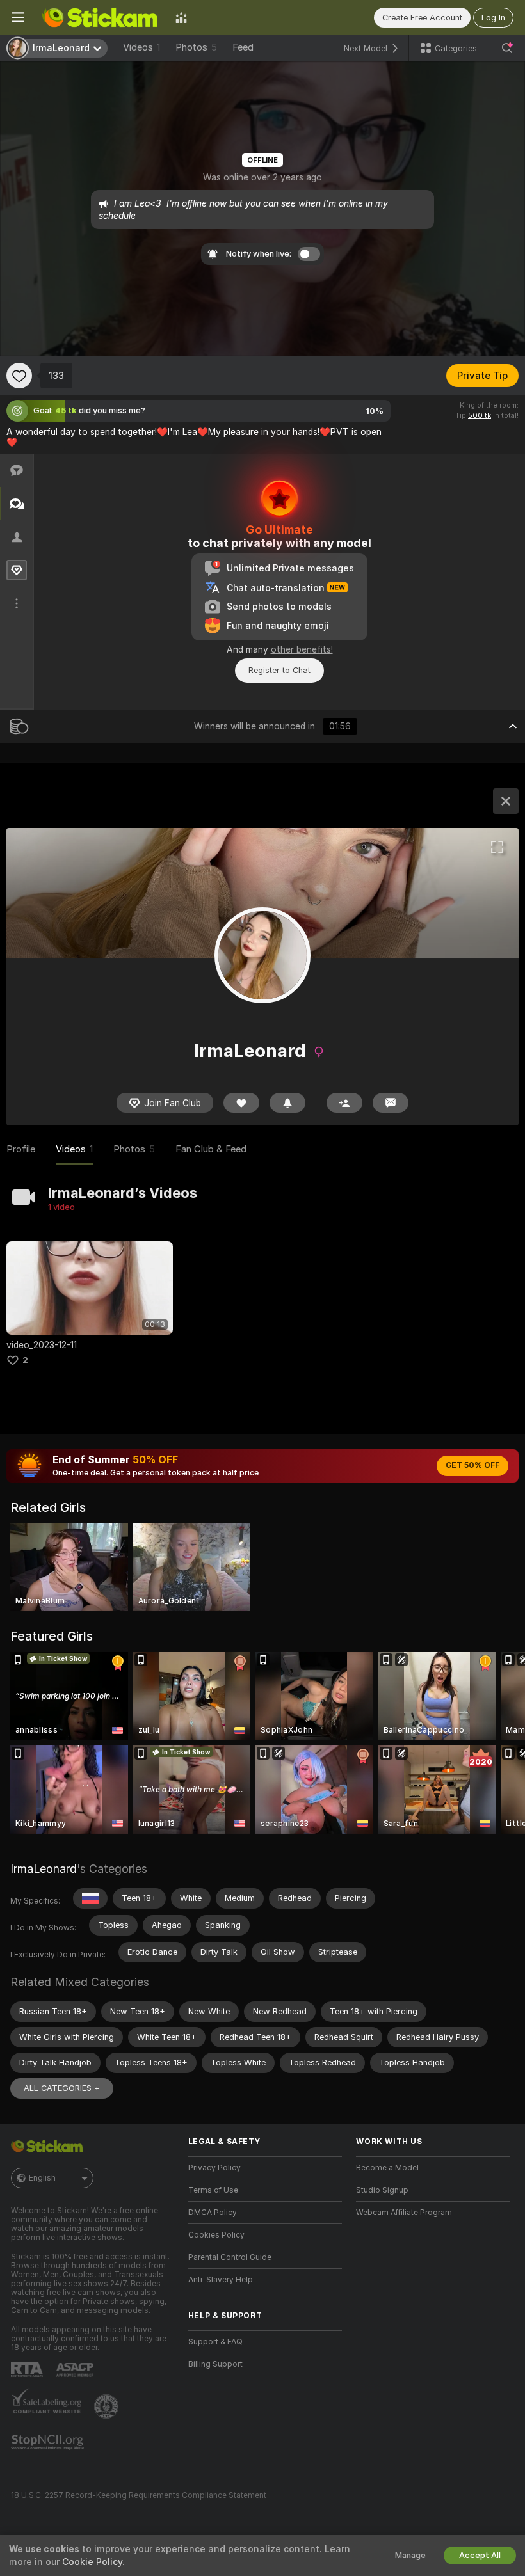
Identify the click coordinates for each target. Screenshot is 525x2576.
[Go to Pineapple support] (108, 2406)
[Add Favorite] (19, 376)
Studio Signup (382, 2190)
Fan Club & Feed (211, 1149)
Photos (196, 47)
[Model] (506, 801)
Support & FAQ (215, 2342)
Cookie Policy (92, 2562)
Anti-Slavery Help (221, 2280)
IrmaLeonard (44, 1869)
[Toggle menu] (18, 17)
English (42, 2178)
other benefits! (302, 649)
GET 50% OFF (472, 1465)
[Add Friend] (344, 1103)
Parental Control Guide (230, 2257)
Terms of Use (213, 2190)
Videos (141, 47)
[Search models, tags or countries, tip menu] (507, 48)
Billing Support (215, 2364)
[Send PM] (391, 1103)
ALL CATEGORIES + (62, 2088)
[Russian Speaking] (90, 1898)
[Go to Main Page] (100, 17)
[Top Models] (181, 17)
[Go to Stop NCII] (49, 2442)
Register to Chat (279, 670)
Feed (243, 47)
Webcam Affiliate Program (404, 2213)
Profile (21, 1149)
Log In (493, 18)
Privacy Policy (214, 2168)
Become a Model (387, 2168)
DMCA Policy (213, 2213)
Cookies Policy (216, 2235)
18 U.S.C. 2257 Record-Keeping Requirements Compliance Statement (139, 2495)
